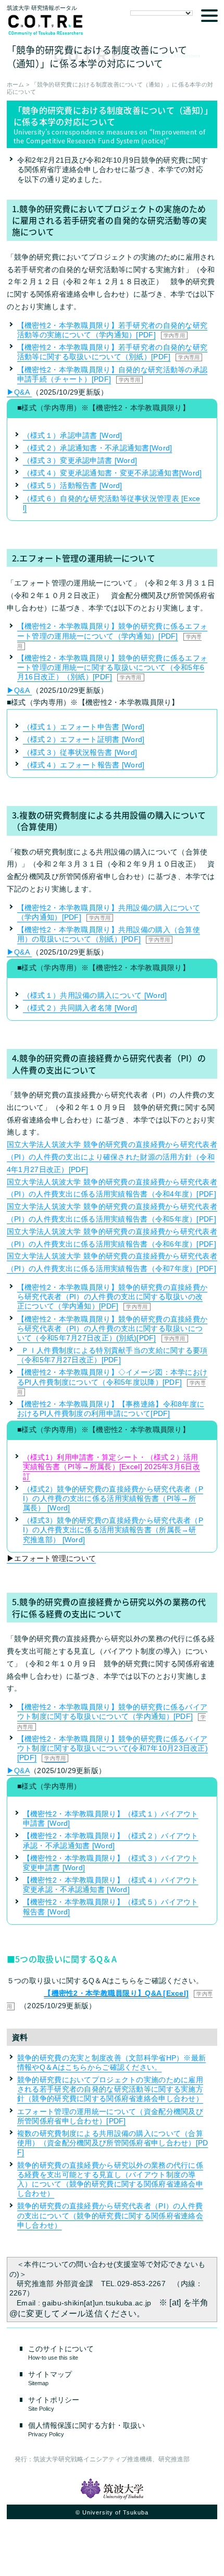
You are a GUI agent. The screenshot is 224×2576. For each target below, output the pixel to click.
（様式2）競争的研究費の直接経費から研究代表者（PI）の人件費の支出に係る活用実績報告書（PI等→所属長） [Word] (113, 1498)
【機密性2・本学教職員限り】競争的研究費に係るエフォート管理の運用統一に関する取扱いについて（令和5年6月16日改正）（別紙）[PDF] (112, 667)
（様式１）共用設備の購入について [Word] (95, 995)
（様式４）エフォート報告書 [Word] (84, 765)
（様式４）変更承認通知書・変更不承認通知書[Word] (113, 473)
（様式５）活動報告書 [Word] (73, 485)
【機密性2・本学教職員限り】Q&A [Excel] (116, 1993)
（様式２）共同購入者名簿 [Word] (80, 1008)
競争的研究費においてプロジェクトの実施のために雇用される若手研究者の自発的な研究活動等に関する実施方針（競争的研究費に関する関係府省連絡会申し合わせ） (110, 2089)
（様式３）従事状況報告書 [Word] (80, 752)
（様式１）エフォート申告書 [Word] (84, 727)
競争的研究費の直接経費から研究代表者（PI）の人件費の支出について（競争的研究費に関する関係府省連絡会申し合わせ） (110, 2215)
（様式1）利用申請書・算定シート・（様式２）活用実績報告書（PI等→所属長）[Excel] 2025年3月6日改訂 (111, 1467)
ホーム (16, 84)
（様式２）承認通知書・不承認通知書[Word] (97, 448)
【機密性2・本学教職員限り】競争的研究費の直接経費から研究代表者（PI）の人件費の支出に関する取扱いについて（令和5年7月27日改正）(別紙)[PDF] (112, 1328)
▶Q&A (19, 392)
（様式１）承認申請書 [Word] (73, 435)
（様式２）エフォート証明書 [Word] (84, 739)
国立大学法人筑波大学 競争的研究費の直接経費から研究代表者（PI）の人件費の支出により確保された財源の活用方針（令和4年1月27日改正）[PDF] (112, 1157)
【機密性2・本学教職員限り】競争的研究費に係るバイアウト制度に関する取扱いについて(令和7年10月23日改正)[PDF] (113, 1748)
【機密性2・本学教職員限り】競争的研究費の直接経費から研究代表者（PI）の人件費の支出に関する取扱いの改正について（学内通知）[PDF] (112, 1297)
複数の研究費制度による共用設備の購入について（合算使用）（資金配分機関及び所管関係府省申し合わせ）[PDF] (113, 2143)
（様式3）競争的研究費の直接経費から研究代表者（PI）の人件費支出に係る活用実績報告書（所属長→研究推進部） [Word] (113, 1530)
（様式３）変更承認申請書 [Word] (80, 460)
